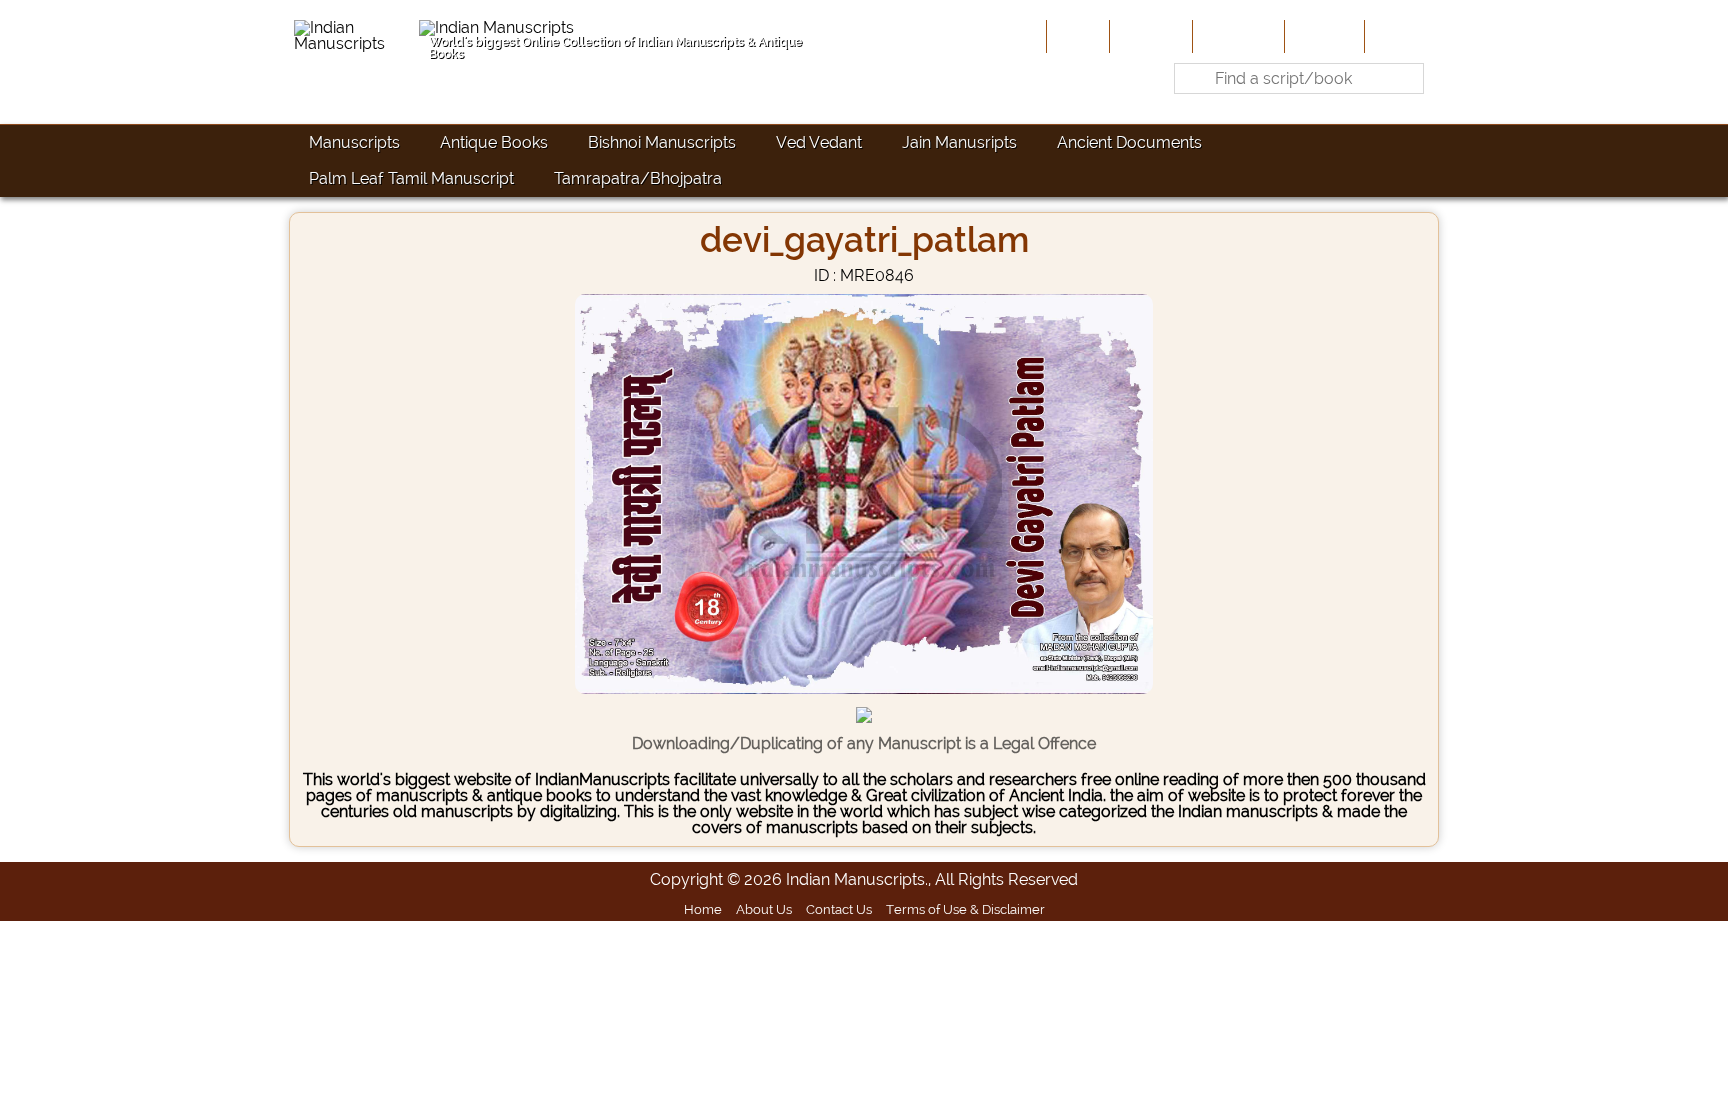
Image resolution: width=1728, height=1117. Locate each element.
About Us (1149, 36)
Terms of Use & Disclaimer (965, 909)
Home (1076, 36)
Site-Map (1322, 36)
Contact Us (839, 909)
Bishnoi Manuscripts (662, 142)
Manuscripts (354, 142)
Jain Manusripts (959, 142)
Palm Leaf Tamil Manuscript (411, 178)
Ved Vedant (819, 142)
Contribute (1236, 36)
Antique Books (494, 142)
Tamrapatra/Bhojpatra (638, 178)
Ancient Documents (1129, 142)
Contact (1399, 36)
